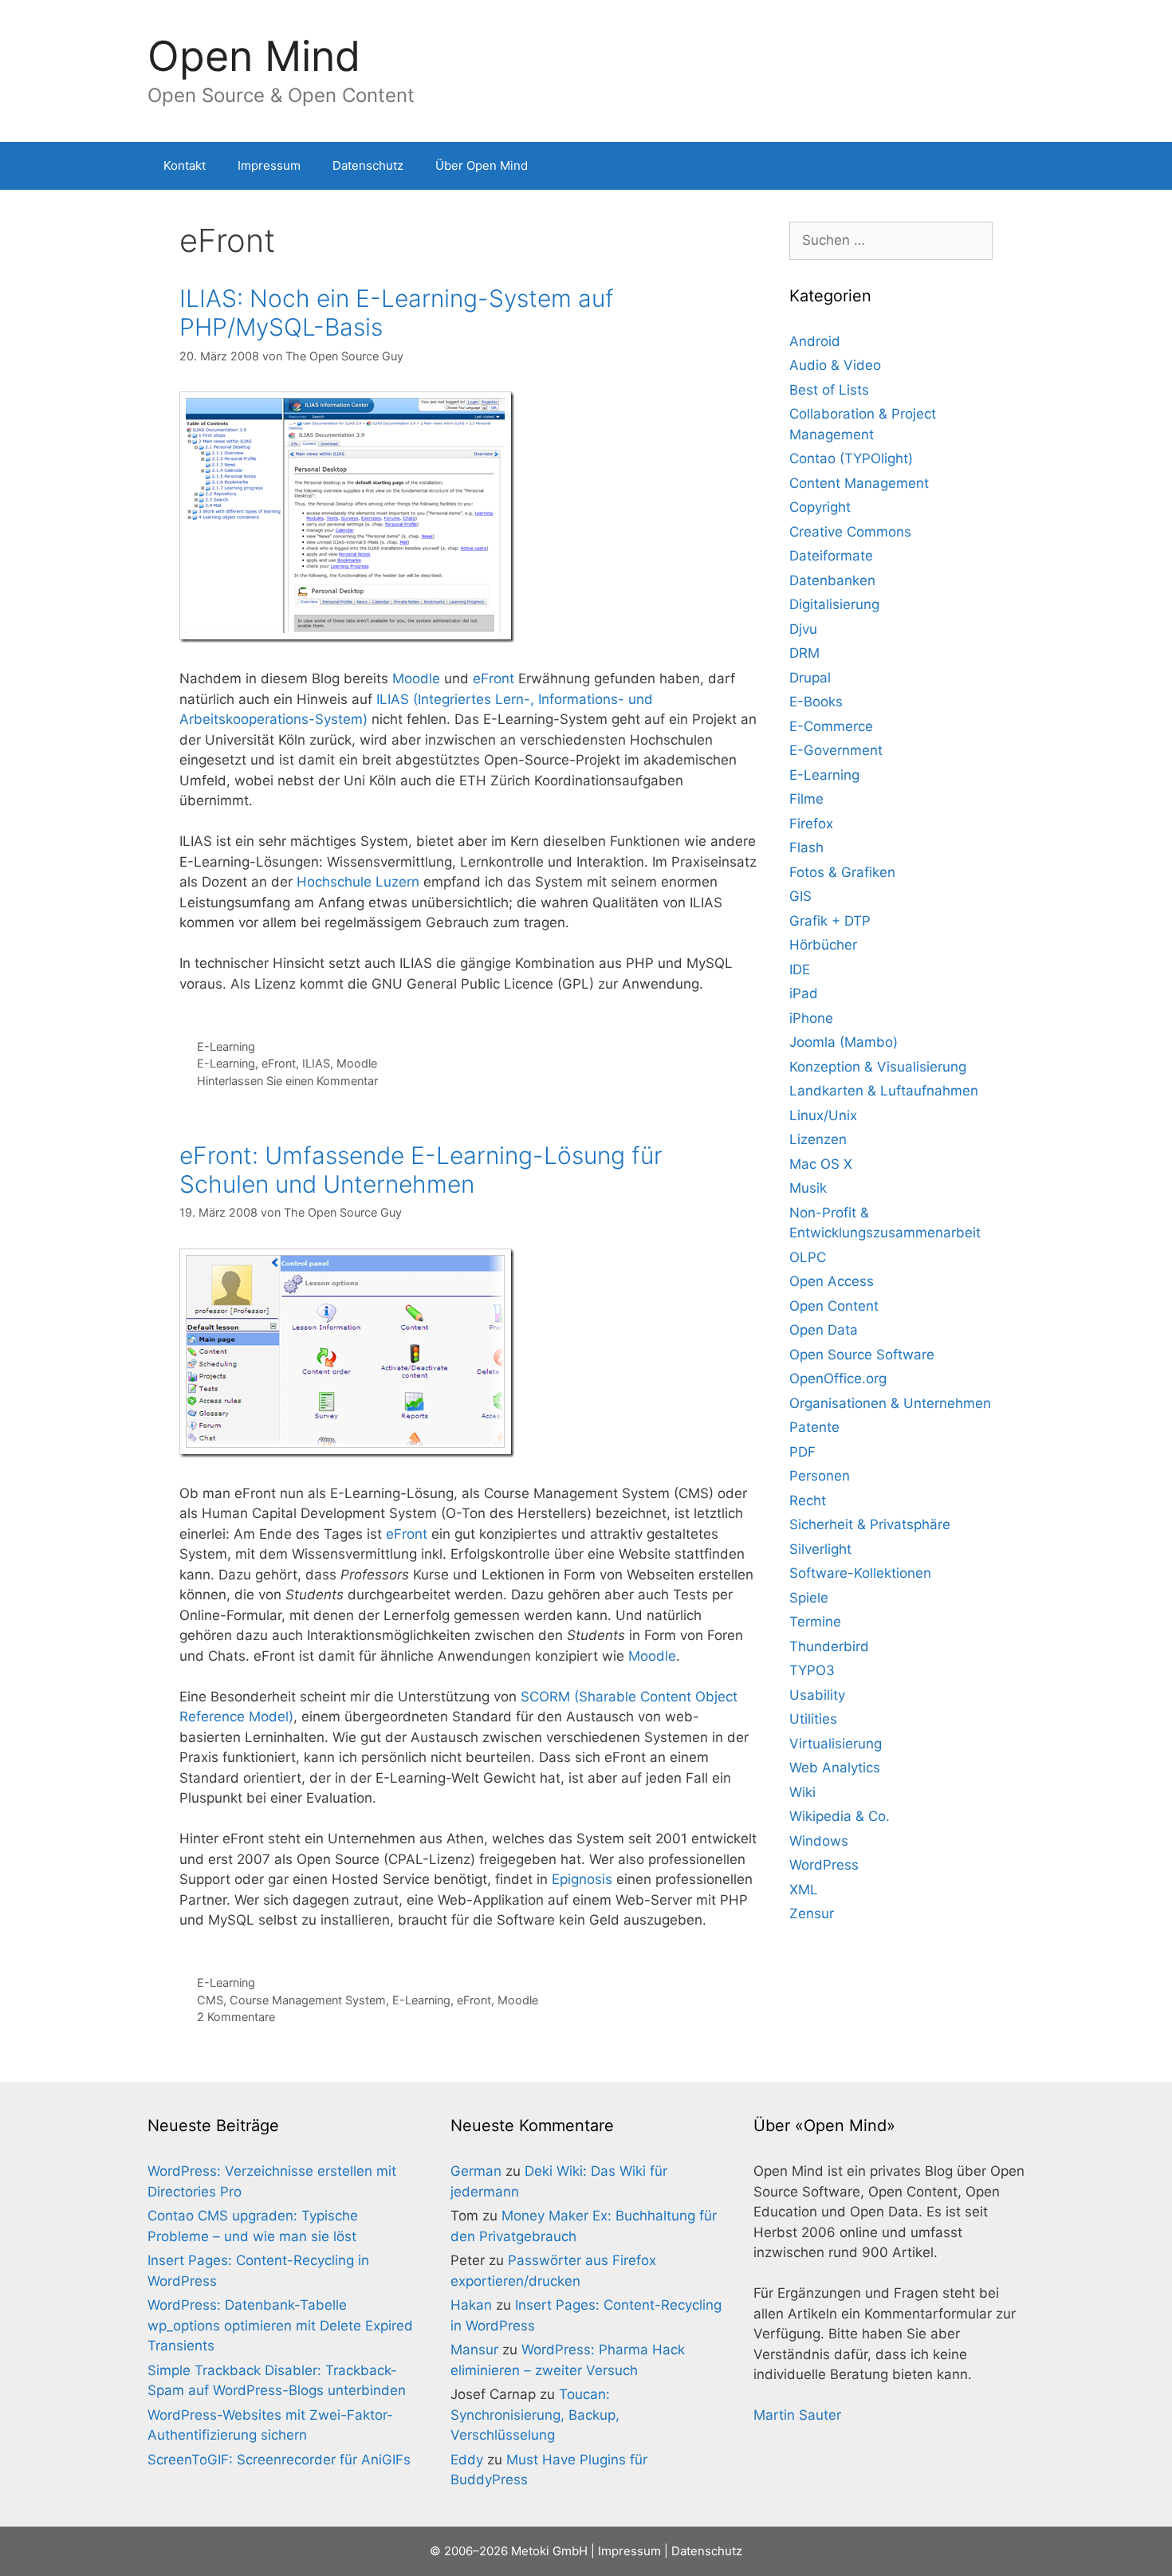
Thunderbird (829, 1646)
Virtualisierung (836, 1744)
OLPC (808, 1257)
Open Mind (254, 56)
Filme (806, 799)
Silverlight (820, 1549)
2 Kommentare (236, 2017)
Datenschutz (368, 165)
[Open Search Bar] (1001, 166)
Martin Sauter (797, 2415)
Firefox (811, 824)
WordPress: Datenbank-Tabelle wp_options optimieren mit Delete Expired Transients (280, 2325)
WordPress (824, 1865)
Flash (806, 848)
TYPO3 (812, 1670)
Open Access (832, 1281)
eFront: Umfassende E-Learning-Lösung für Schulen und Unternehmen (421, 1170)
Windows (819, 1841)
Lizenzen (818, 1139)
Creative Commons (850, 532)
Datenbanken (832, 580)
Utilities (813, 1719)
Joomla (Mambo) (844, 1042)
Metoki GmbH (549, 2551)
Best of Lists (829, 390)
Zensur (812, 1913)
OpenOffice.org (838, 1378)
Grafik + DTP (830, 921)
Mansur (474, 2350)
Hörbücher (823, 945)
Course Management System (308, 2000)
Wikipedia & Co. (840, 1816)
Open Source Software (862, 1355)
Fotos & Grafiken (842, 872)
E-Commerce (831, 726)
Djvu (803, 629)
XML (804, 1890)
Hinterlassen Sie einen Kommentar (287, 1081)
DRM (804, 653)
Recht (808, 1500)
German (476, 2171)
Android (815, 341)
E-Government (836, 750)
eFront (494, 678)
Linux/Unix (823, 1115)
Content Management (859, 483)
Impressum (269, 165)
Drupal (810, 678)
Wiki (802, 1792)
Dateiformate (831, 556)
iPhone (811, 1018)
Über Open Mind (482, 165)
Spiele (809, 1598)
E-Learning (226, 1046)
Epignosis (582, 1879)
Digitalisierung (834, 604)
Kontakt (185, 165)
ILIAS (316, 1063)
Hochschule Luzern (358, 882)
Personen (820, 1476)
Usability (817, 1695)
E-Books (816, 702)
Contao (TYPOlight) (851, 458)
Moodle (416, 678)
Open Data (824, 1330)
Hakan (471, 2305)
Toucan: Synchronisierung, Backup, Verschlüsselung (535, 2415)
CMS (210, 2000)
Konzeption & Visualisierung (878, 1067)
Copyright (820, 507)
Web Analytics (835, 1768)
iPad (804, 993)
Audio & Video (835, 365)
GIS (800, 896)
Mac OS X (821, 1164)
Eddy (467, 2460)
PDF (802, 1452)
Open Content (834, 1306)
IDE (800, 969)
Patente (814, 1427)
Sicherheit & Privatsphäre (870, 1524)
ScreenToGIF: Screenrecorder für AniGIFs (279, 2460)
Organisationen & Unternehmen (890, 1403)
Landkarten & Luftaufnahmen (884, 1091)
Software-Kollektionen (860, 1573)
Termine (815, 1622)
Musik (808, 1188)
